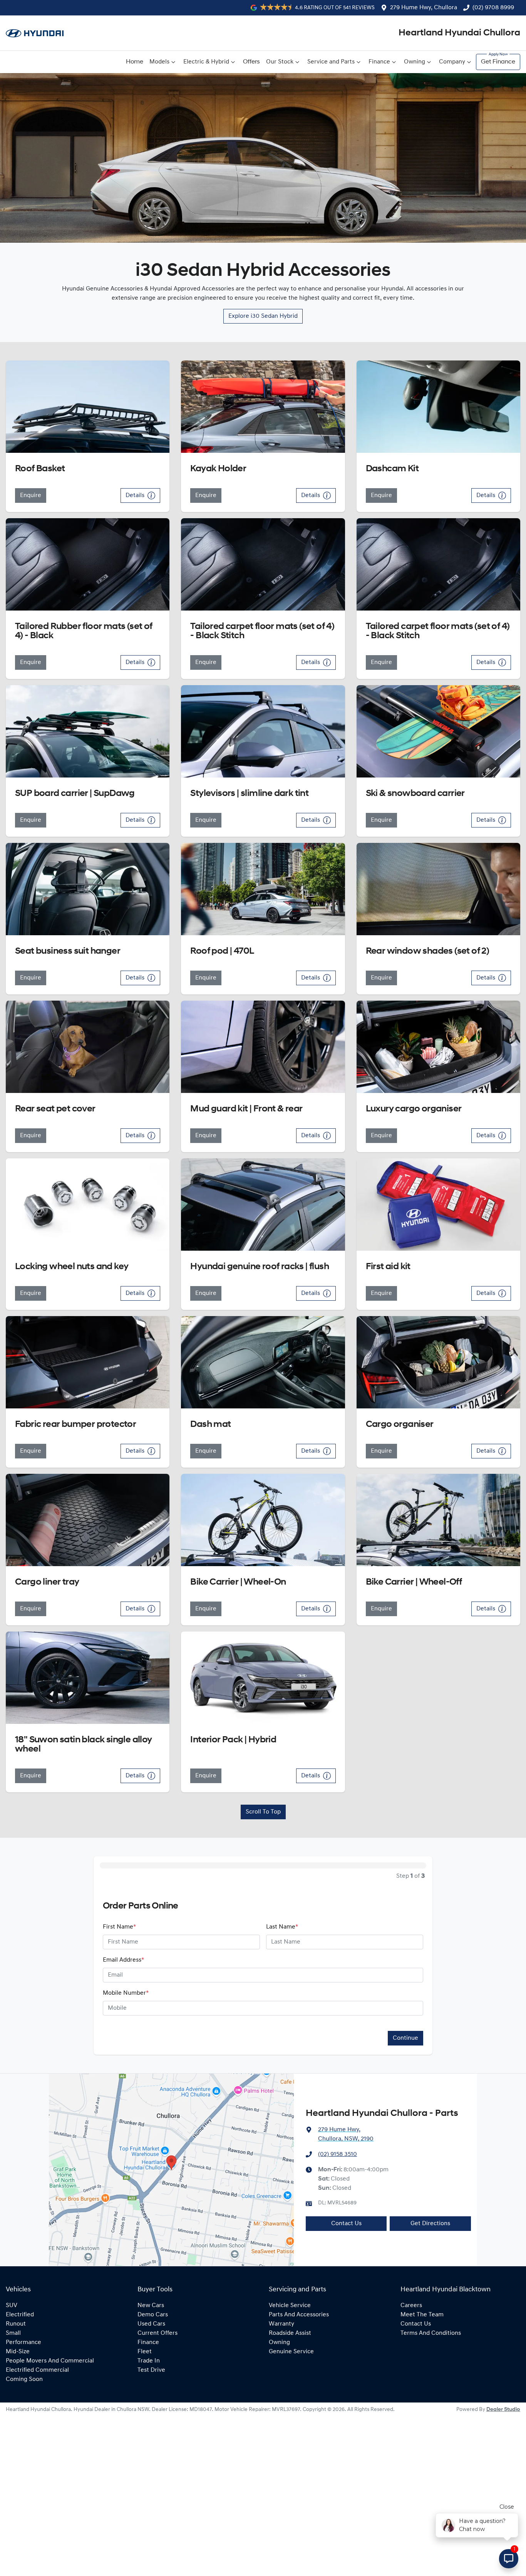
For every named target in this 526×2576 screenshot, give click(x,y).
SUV (12, 2306)
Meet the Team (422, 2315)
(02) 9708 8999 (493, 8)
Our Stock (280, 62)
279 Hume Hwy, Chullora (424, 8)
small (13, 2333)
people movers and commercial (50, 2361)
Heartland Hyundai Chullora (459, 33)
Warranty (281, 2324)
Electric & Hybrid (206, 62)
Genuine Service (291, 2352)
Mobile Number (126, 1993)
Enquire (31, 496)
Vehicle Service (290, 2306)
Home (135, 62)
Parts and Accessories (299, 2315)
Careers (411, 2306)
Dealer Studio (503, 2410)
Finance (379, 62)
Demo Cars (153, 2315)
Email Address (123, 1960)
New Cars (151, 2306)
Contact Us (346, 2224)
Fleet (145, 2352)
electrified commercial (37, 2370)
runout (16, 2324)
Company (452, 62)
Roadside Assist (290, 2333)
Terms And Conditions (431, 2333)
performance (23, 2342)
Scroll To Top (263, 1812)
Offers (251, 62)
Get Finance (498, 62)
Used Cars (151, 2324)
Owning (415, 62)
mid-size (18, 2352)
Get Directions (430, 2224)
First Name (119, 1927)
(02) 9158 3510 (338, 2154)
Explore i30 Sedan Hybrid (263, 316)
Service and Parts (331, 62)
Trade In (149, 2361)
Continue (405, 2038)
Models (159, 62)
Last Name (282, 1927)
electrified (20, 2315)
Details (136, 496)
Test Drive (151, 2370)
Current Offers (157, 2333)
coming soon (24, 2379)
